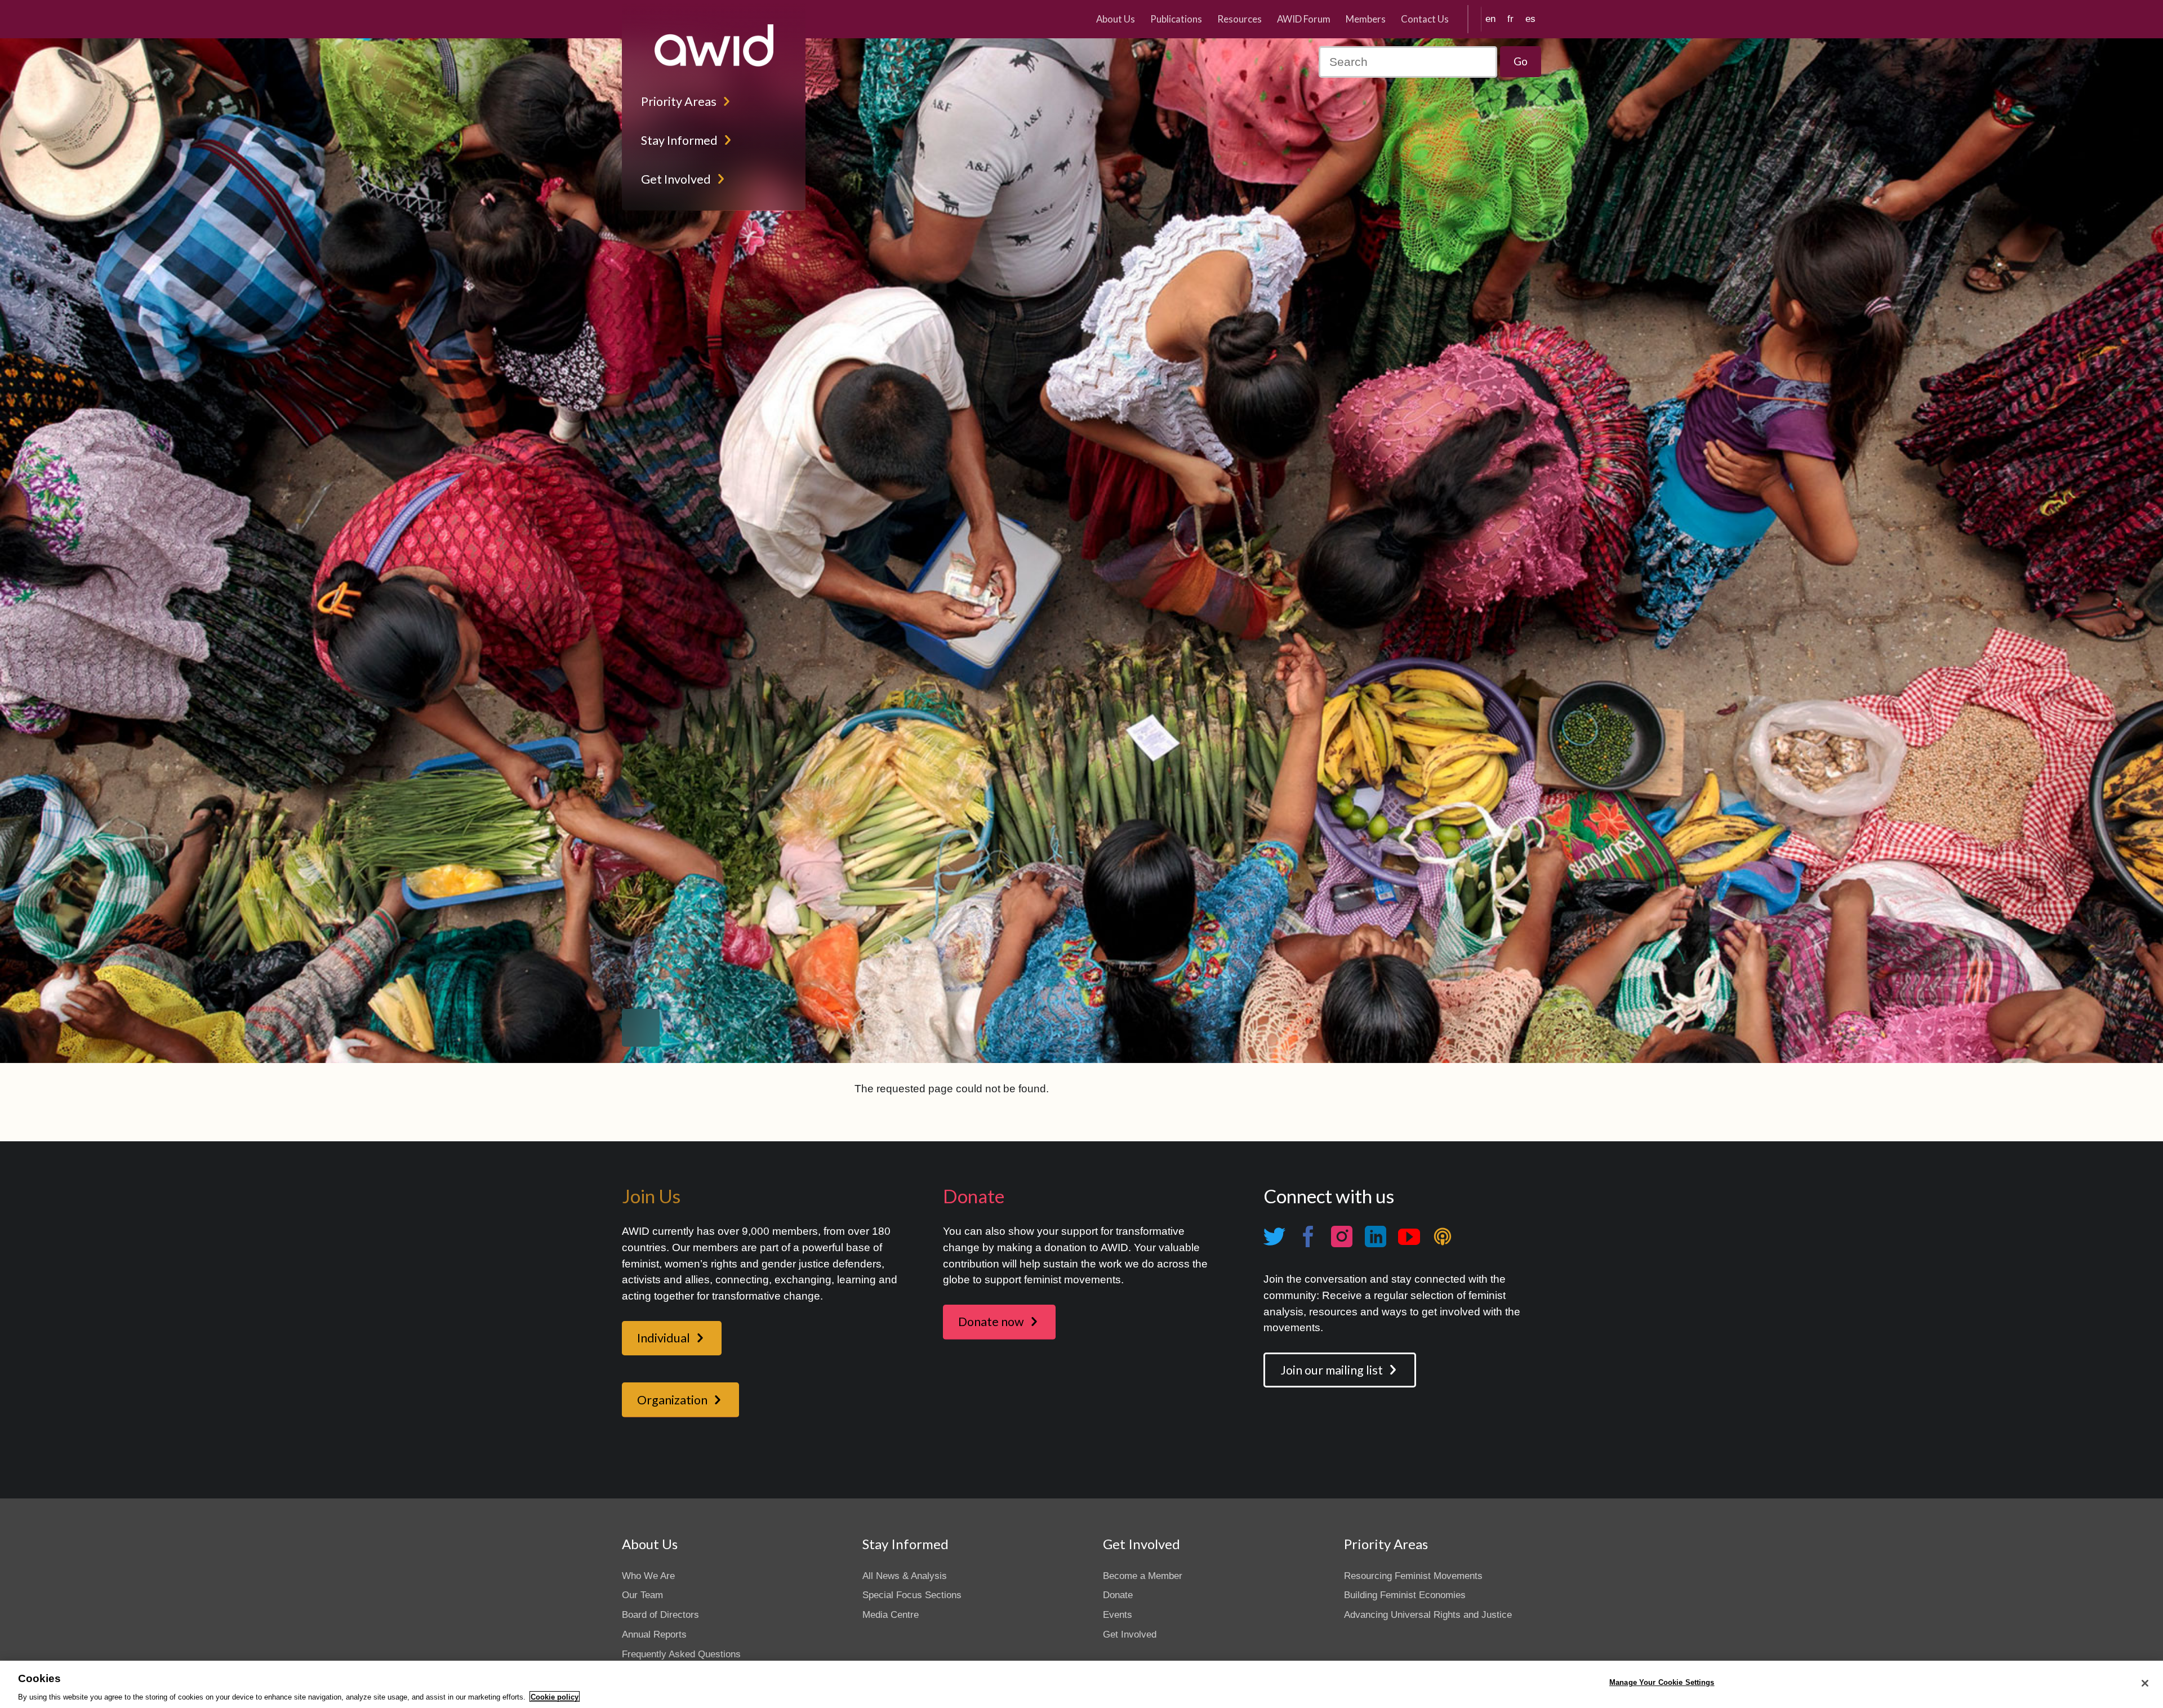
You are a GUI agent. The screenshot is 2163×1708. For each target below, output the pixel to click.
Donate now (991, 1322)
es (1530, 19)
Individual (664, 1338)
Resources (1240, 19)
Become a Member (1143, 1576)
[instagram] (1342, 1236)
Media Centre (891, 1615)
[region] (1081, 1684)
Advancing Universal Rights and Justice (1428, 1615)
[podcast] (1443, 1236)
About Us (1116, 19)
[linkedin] (1375, 1236)
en (1490, 19)
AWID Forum (1304, 19)
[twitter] (1274, 1236)
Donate (1118, 1595)
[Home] (714, 45)
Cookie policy (555, 1696)
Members (1366, 19)
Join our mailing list (1332, 1370)
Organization (672, 1400)
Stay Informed (679, 140)
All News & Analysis (905, 1576)
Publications (1176, 19)
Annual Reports (654, 1634)
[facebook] (1308, 1236)
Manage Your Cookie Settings (1662, 1682)
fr (1510, 19)
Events (1118, 1615)
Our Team (642, 1595)
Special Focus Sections (912, 1595)
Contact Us (1425, 19)
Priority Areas (679, 101)
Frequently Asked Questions (681, 1654)
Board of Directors (660, 1615)
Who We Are (648, 1576)
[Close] (2145, 1683)
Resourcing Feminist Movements (1413, 1576)
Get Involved (676, 179)
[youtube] (1409, 1236)
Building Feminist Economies (1405, 1595)
